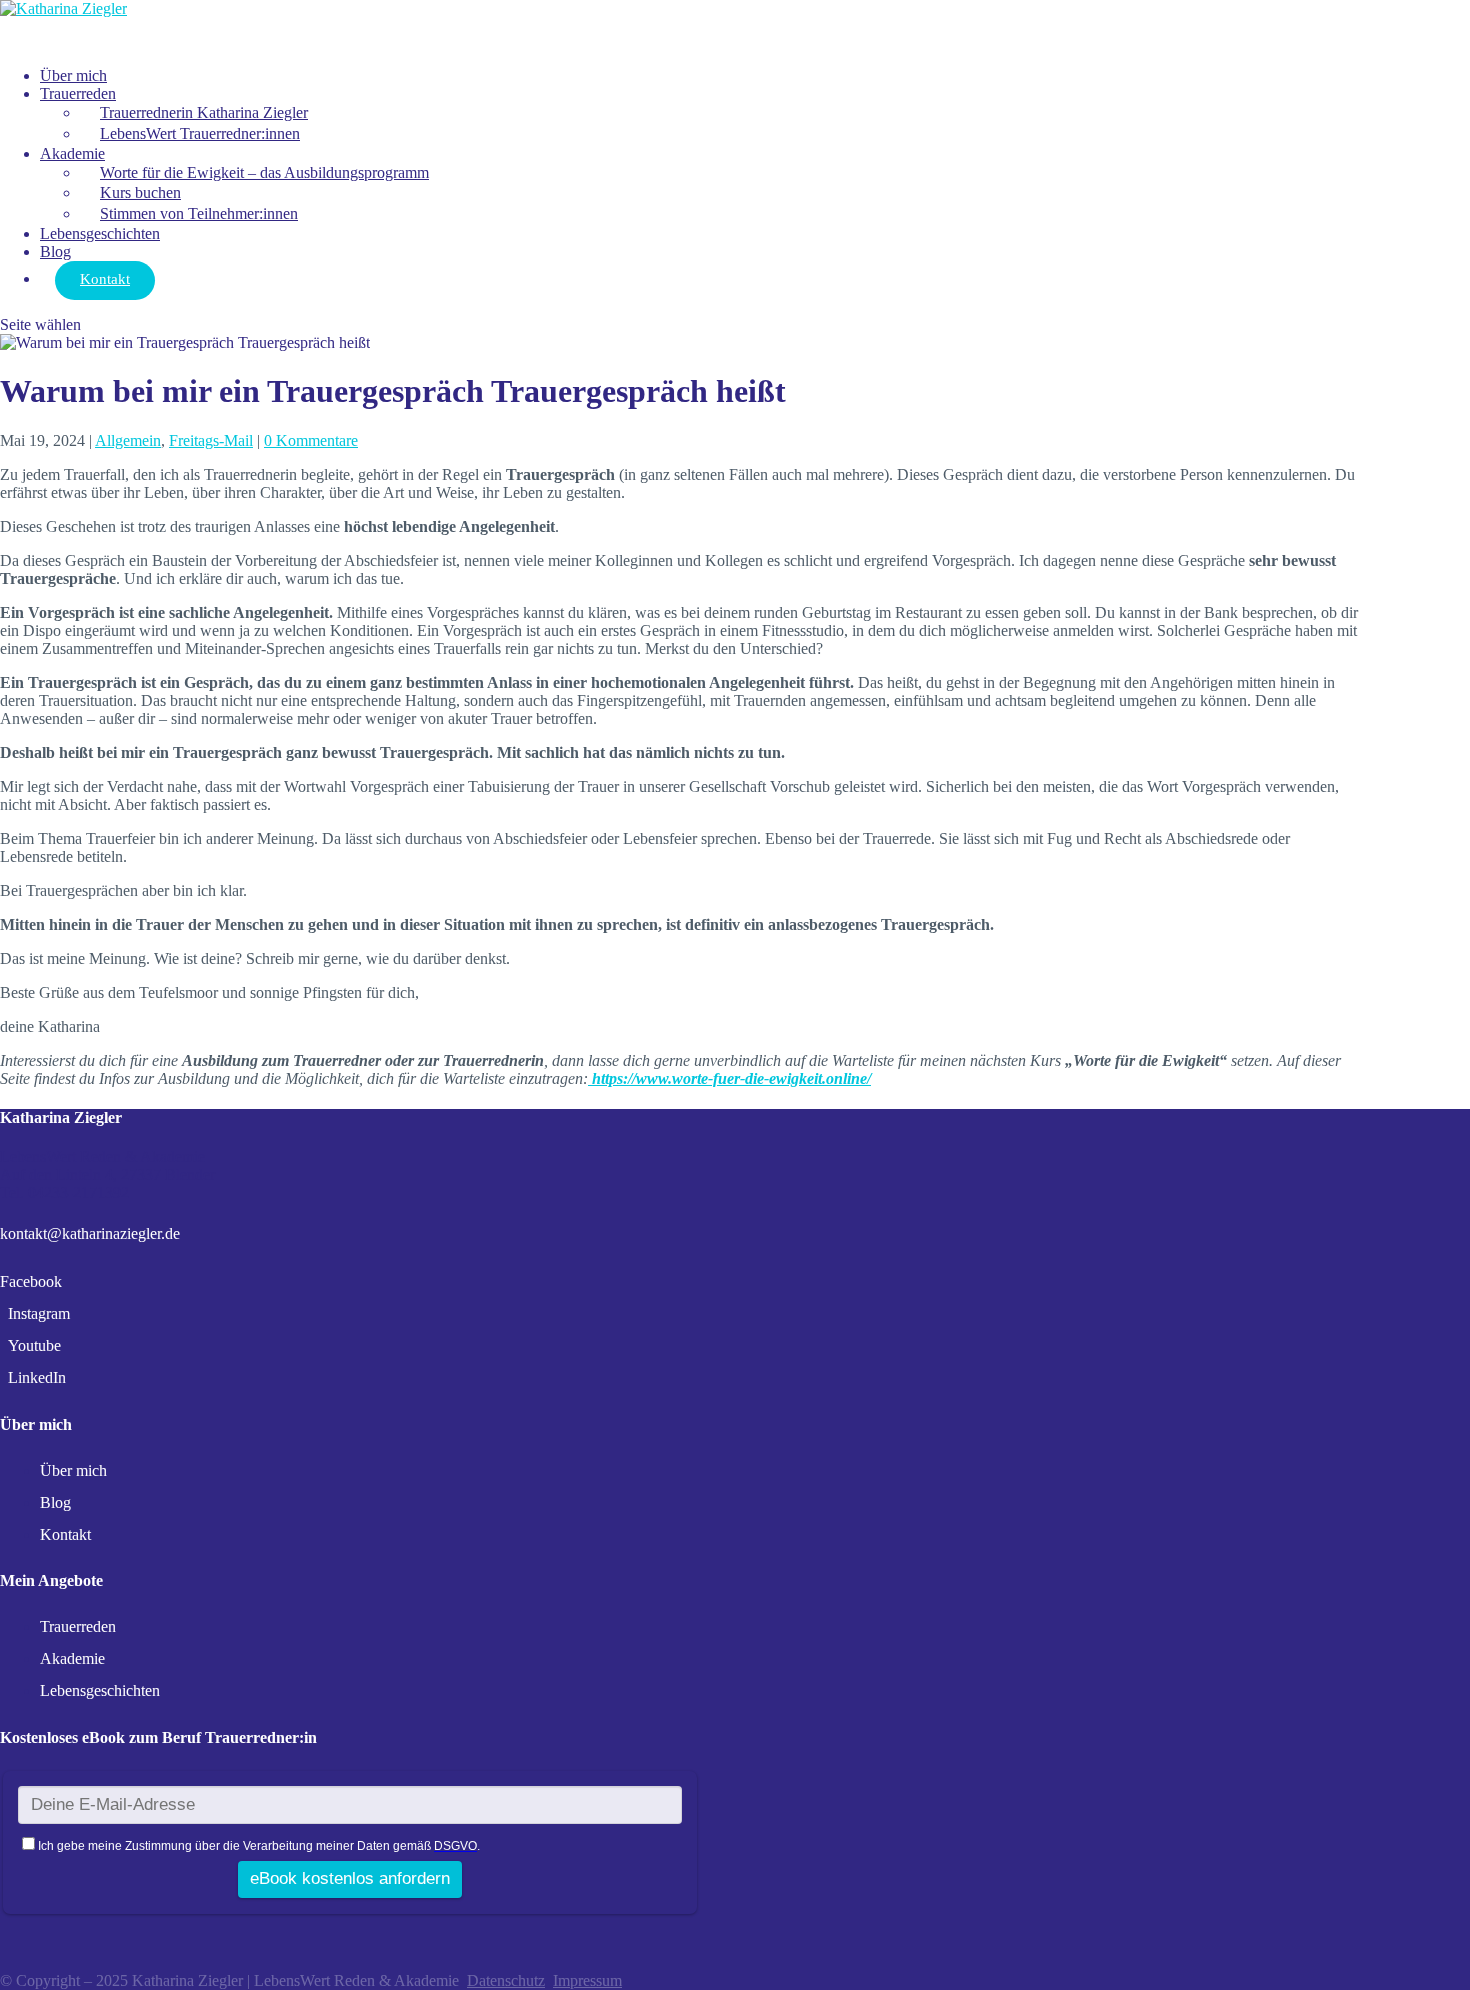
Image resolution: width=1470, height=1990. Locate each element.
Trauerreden (78, 93)
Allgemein (128, 440)
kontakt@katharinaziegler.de (90, 1233)
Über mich (73, 1470)
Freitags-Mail (211, 440)
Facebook (31, 1281)
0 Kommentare (311, 440)
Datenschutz (506, 1980)
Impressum (587, 1980)
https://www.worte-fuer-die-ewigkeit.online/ (729, 1078)
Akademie (72, 153)
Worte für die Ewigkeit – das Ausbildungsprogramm (264, 172)
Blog (55, 1502)
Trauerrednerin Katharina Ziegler (204, 112)
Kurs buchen (140, 192)
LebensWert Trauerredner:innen (200, 133)
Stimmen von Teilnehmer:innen (199, 213)
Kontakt (105, 279)
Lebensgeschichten (100, 233)
